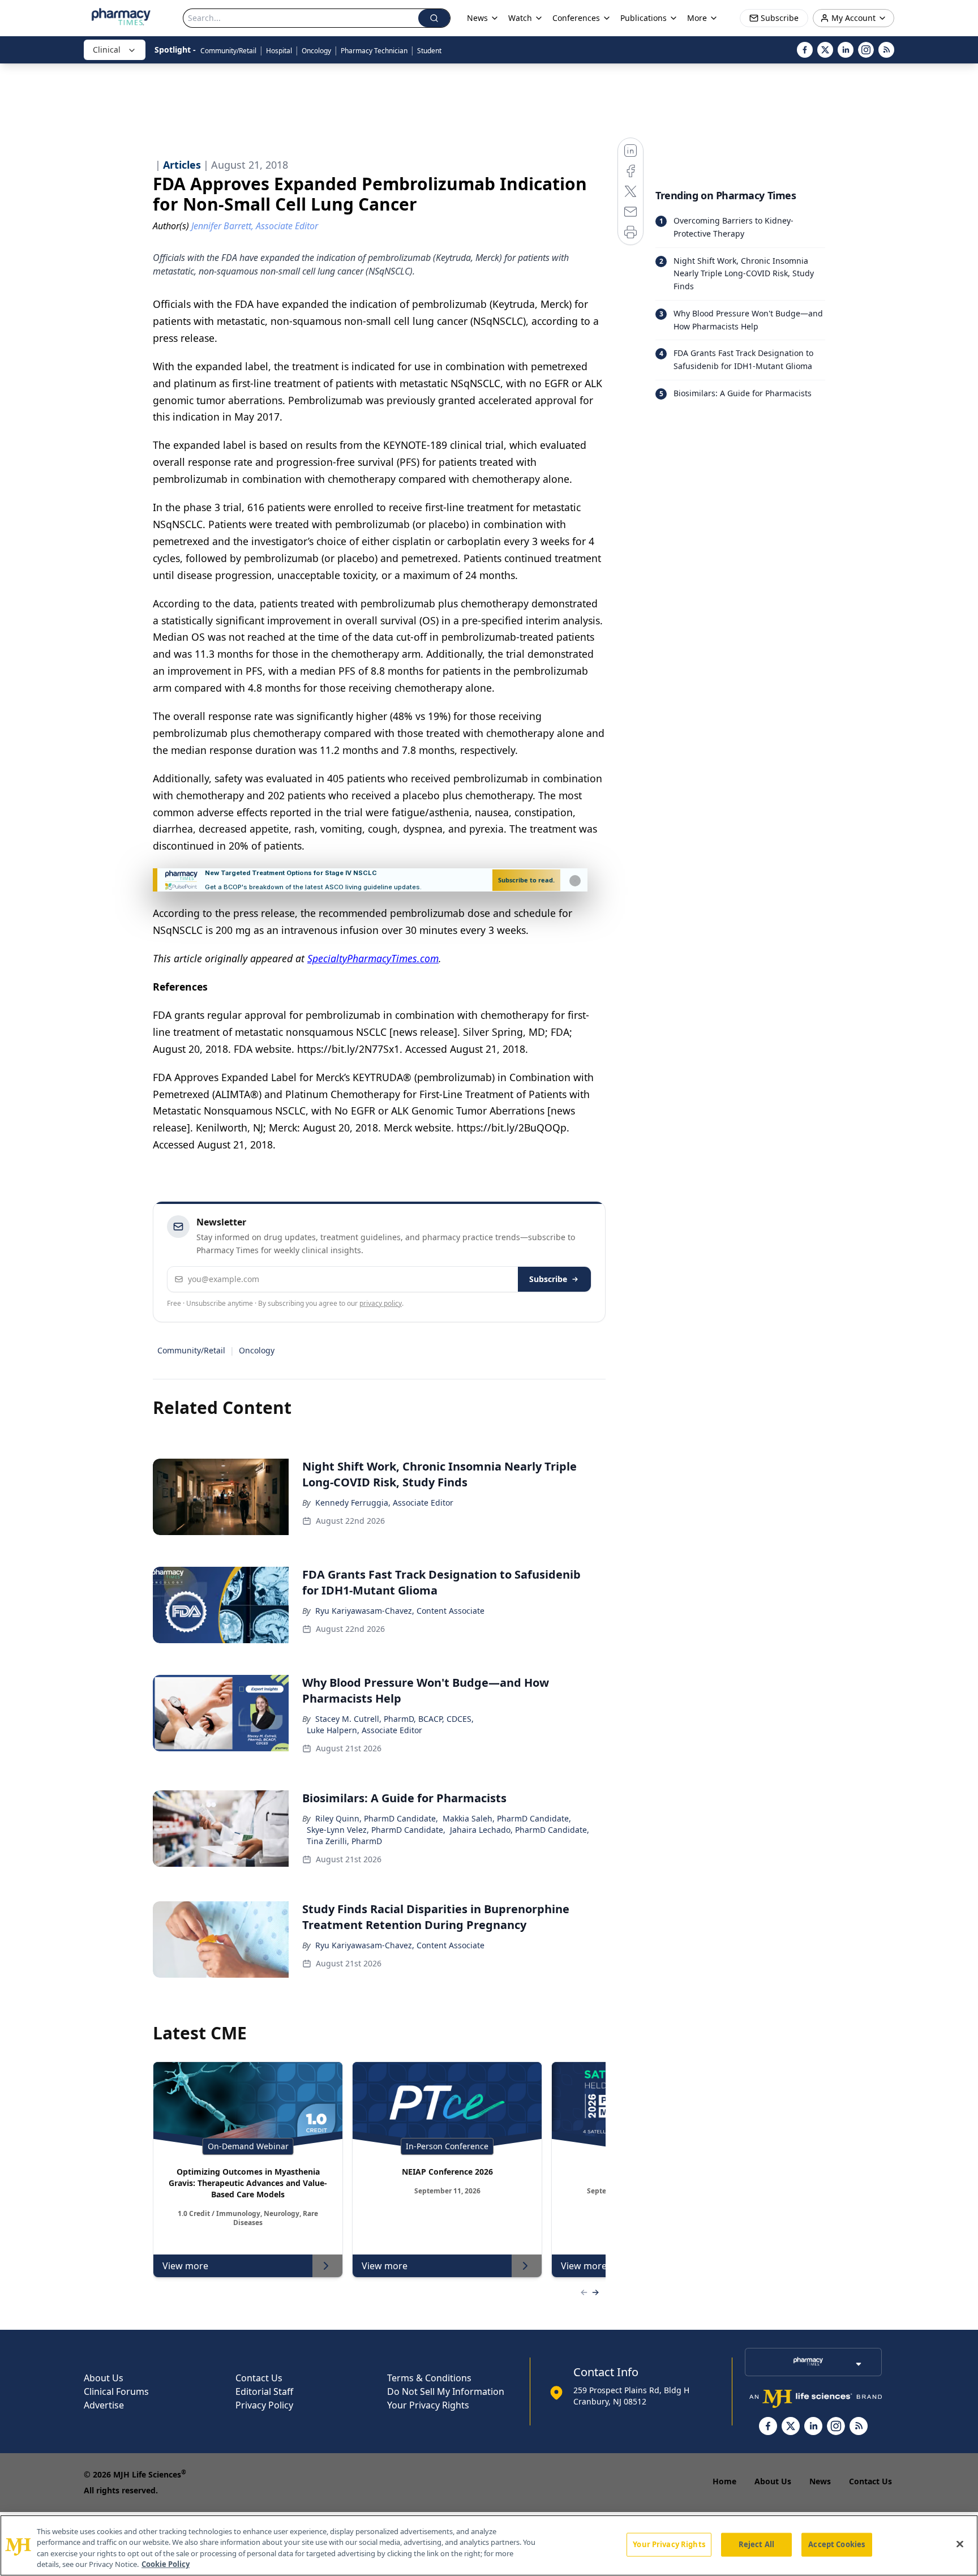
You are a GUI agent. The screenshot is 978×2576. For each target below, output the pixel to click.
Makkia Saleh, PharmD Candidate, (507, 1818)
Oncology (316, 51)
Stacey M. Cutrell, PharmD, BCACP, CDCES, (394, 1719)
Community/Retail (228, 51)
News (820, 2481)
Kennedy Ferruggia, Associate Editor (384, 1503)
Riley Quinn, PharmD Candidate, (377, 1818)
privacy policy (381, 1303)
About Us (104, 2378)
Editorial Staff (264, 2391)
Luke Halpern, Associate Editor (364, 1730)
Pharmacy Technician (374, 51)
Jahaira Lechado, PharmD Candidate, (520, 1830)
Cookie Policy (166, 2564)
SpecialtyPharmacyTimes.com (373, 958)
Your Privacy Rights (428, 2405)
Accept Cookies (837, 2544)
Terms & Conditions (429, 2378)
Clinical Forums (116, 2391)
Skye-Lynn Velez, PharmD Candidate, (376, 1830)
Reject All (756, 2544)
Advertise (104, 2405)
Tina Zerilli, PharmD (344, 1841)
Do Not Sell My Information (446, 2391)
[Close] (960, 2544)
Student (429, 51)
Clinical (107, 50)
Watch (520, 18)
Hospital (279, 51)
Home (724, 2481)
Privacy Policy (264, 2405)
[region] (489, 2545)
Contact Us (259, 2378)
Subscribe (548, 1279)
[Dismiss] (575, 881)
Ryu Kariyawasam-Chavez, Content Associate (400, 1611)
